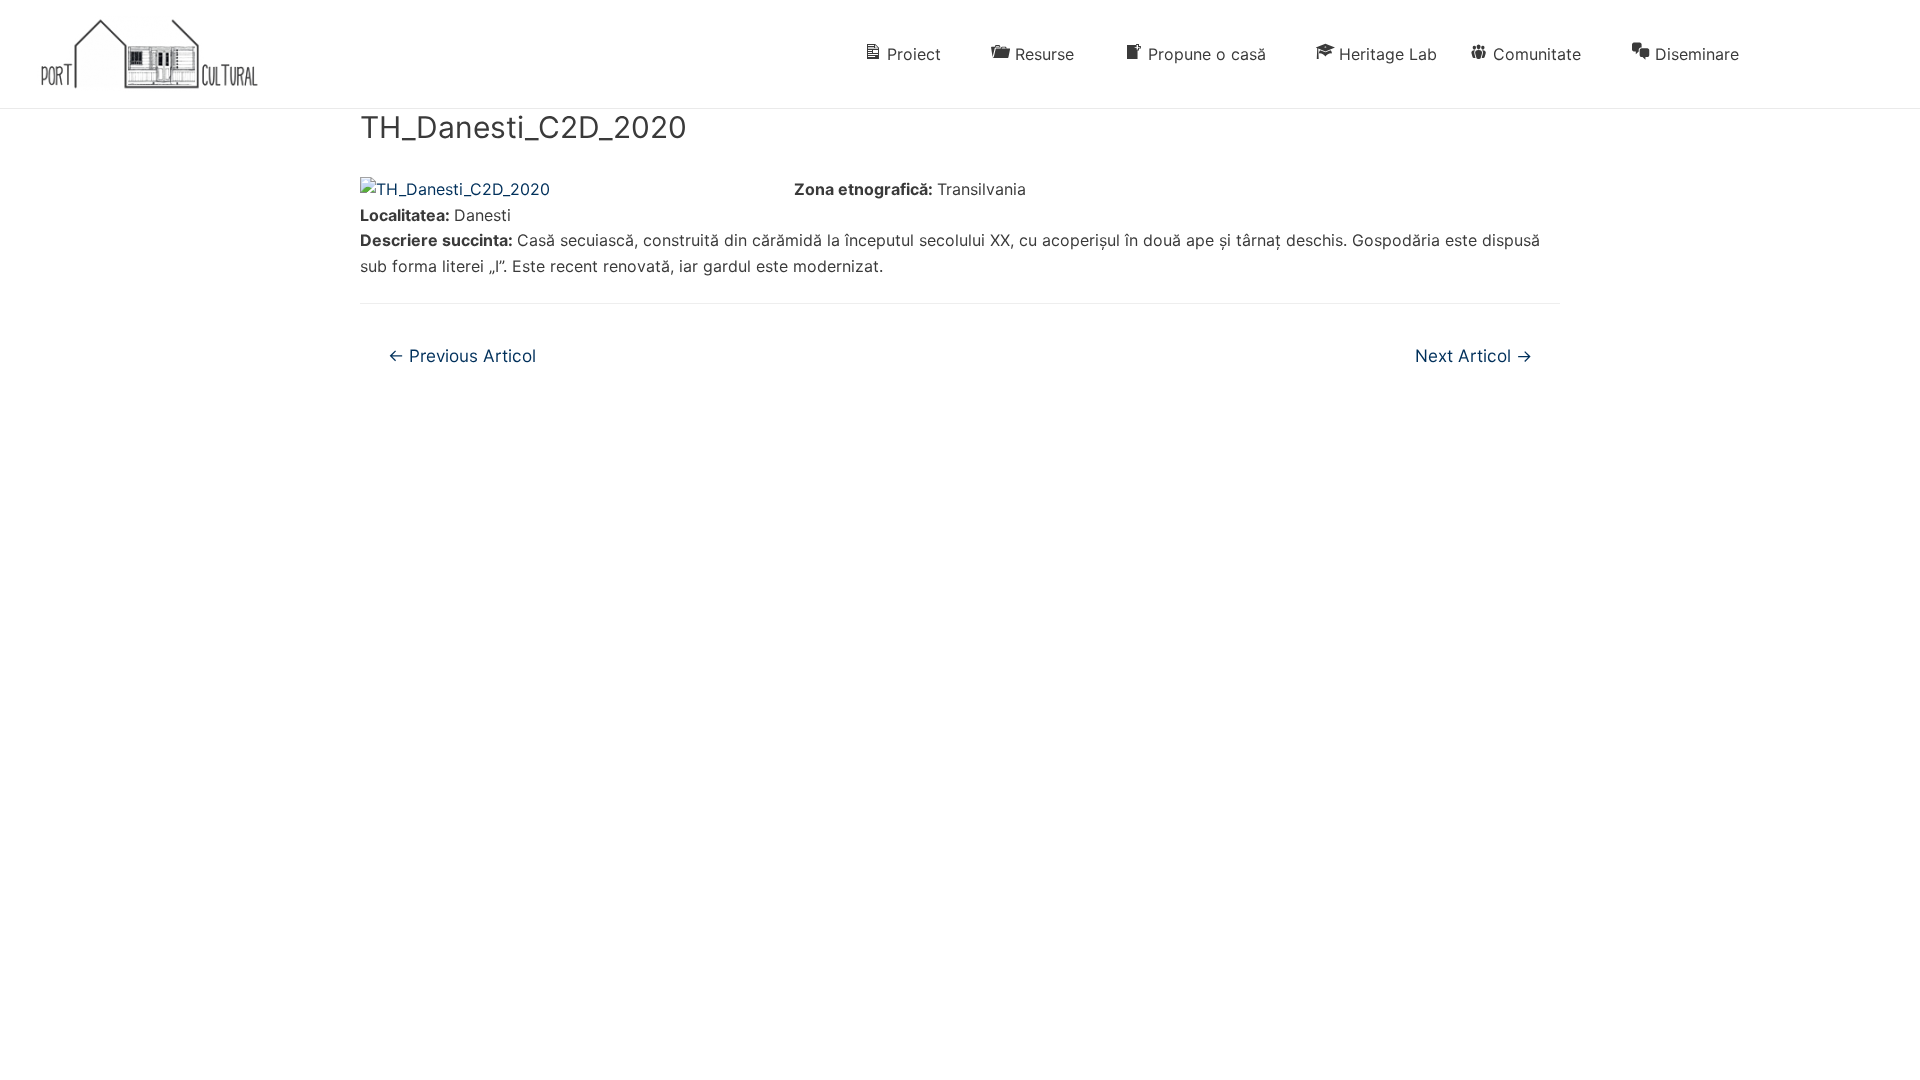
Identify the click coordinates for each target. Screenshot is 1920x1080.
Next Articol (1473, 355)
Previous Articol (462, 355)
